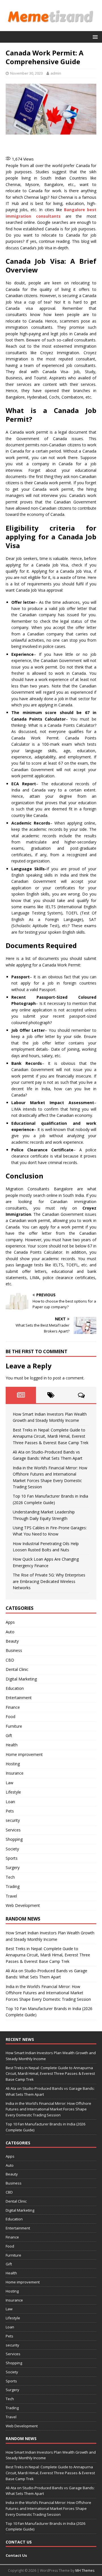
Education (15, 1688)
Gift (9, 1735)
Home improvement (24, 1754)
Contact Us (16, 2555)
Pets (10, 1811)
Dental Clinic (17, 1669)
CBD (10, 1660)
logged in (38, 1378)
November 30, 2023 (26, 73)
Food (10, 1717)
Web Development (23, 1905)
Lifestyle (13, 1792)
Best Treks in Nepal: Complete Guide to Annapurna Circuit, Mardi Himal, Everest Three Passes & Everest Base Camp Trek (51, 1436)
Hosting (13, 1764)
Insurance (15, 1773)
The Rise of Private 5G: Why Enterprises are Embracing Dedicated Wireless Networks (49, 1581)
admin (56, 73)
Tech (10, 1877)
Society (12, 1849)
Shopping (14, 1839)
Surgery (13, 1867)
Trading (13, 1886)
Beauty (12, 1641)
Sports (12, 1858)
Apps (10, 1622)
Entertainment (19, 1698)
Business (14, 1650)
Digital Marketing (21, 1679)
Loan (10, 1802)
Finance (13, 1707)
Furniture (14, 1726)
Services (13, 1830)
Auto (10, 1632)
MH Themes (85, 2570)
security (13, 1820)
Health (12, 1745)
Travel (11, 1896)
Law (9, 1783)
